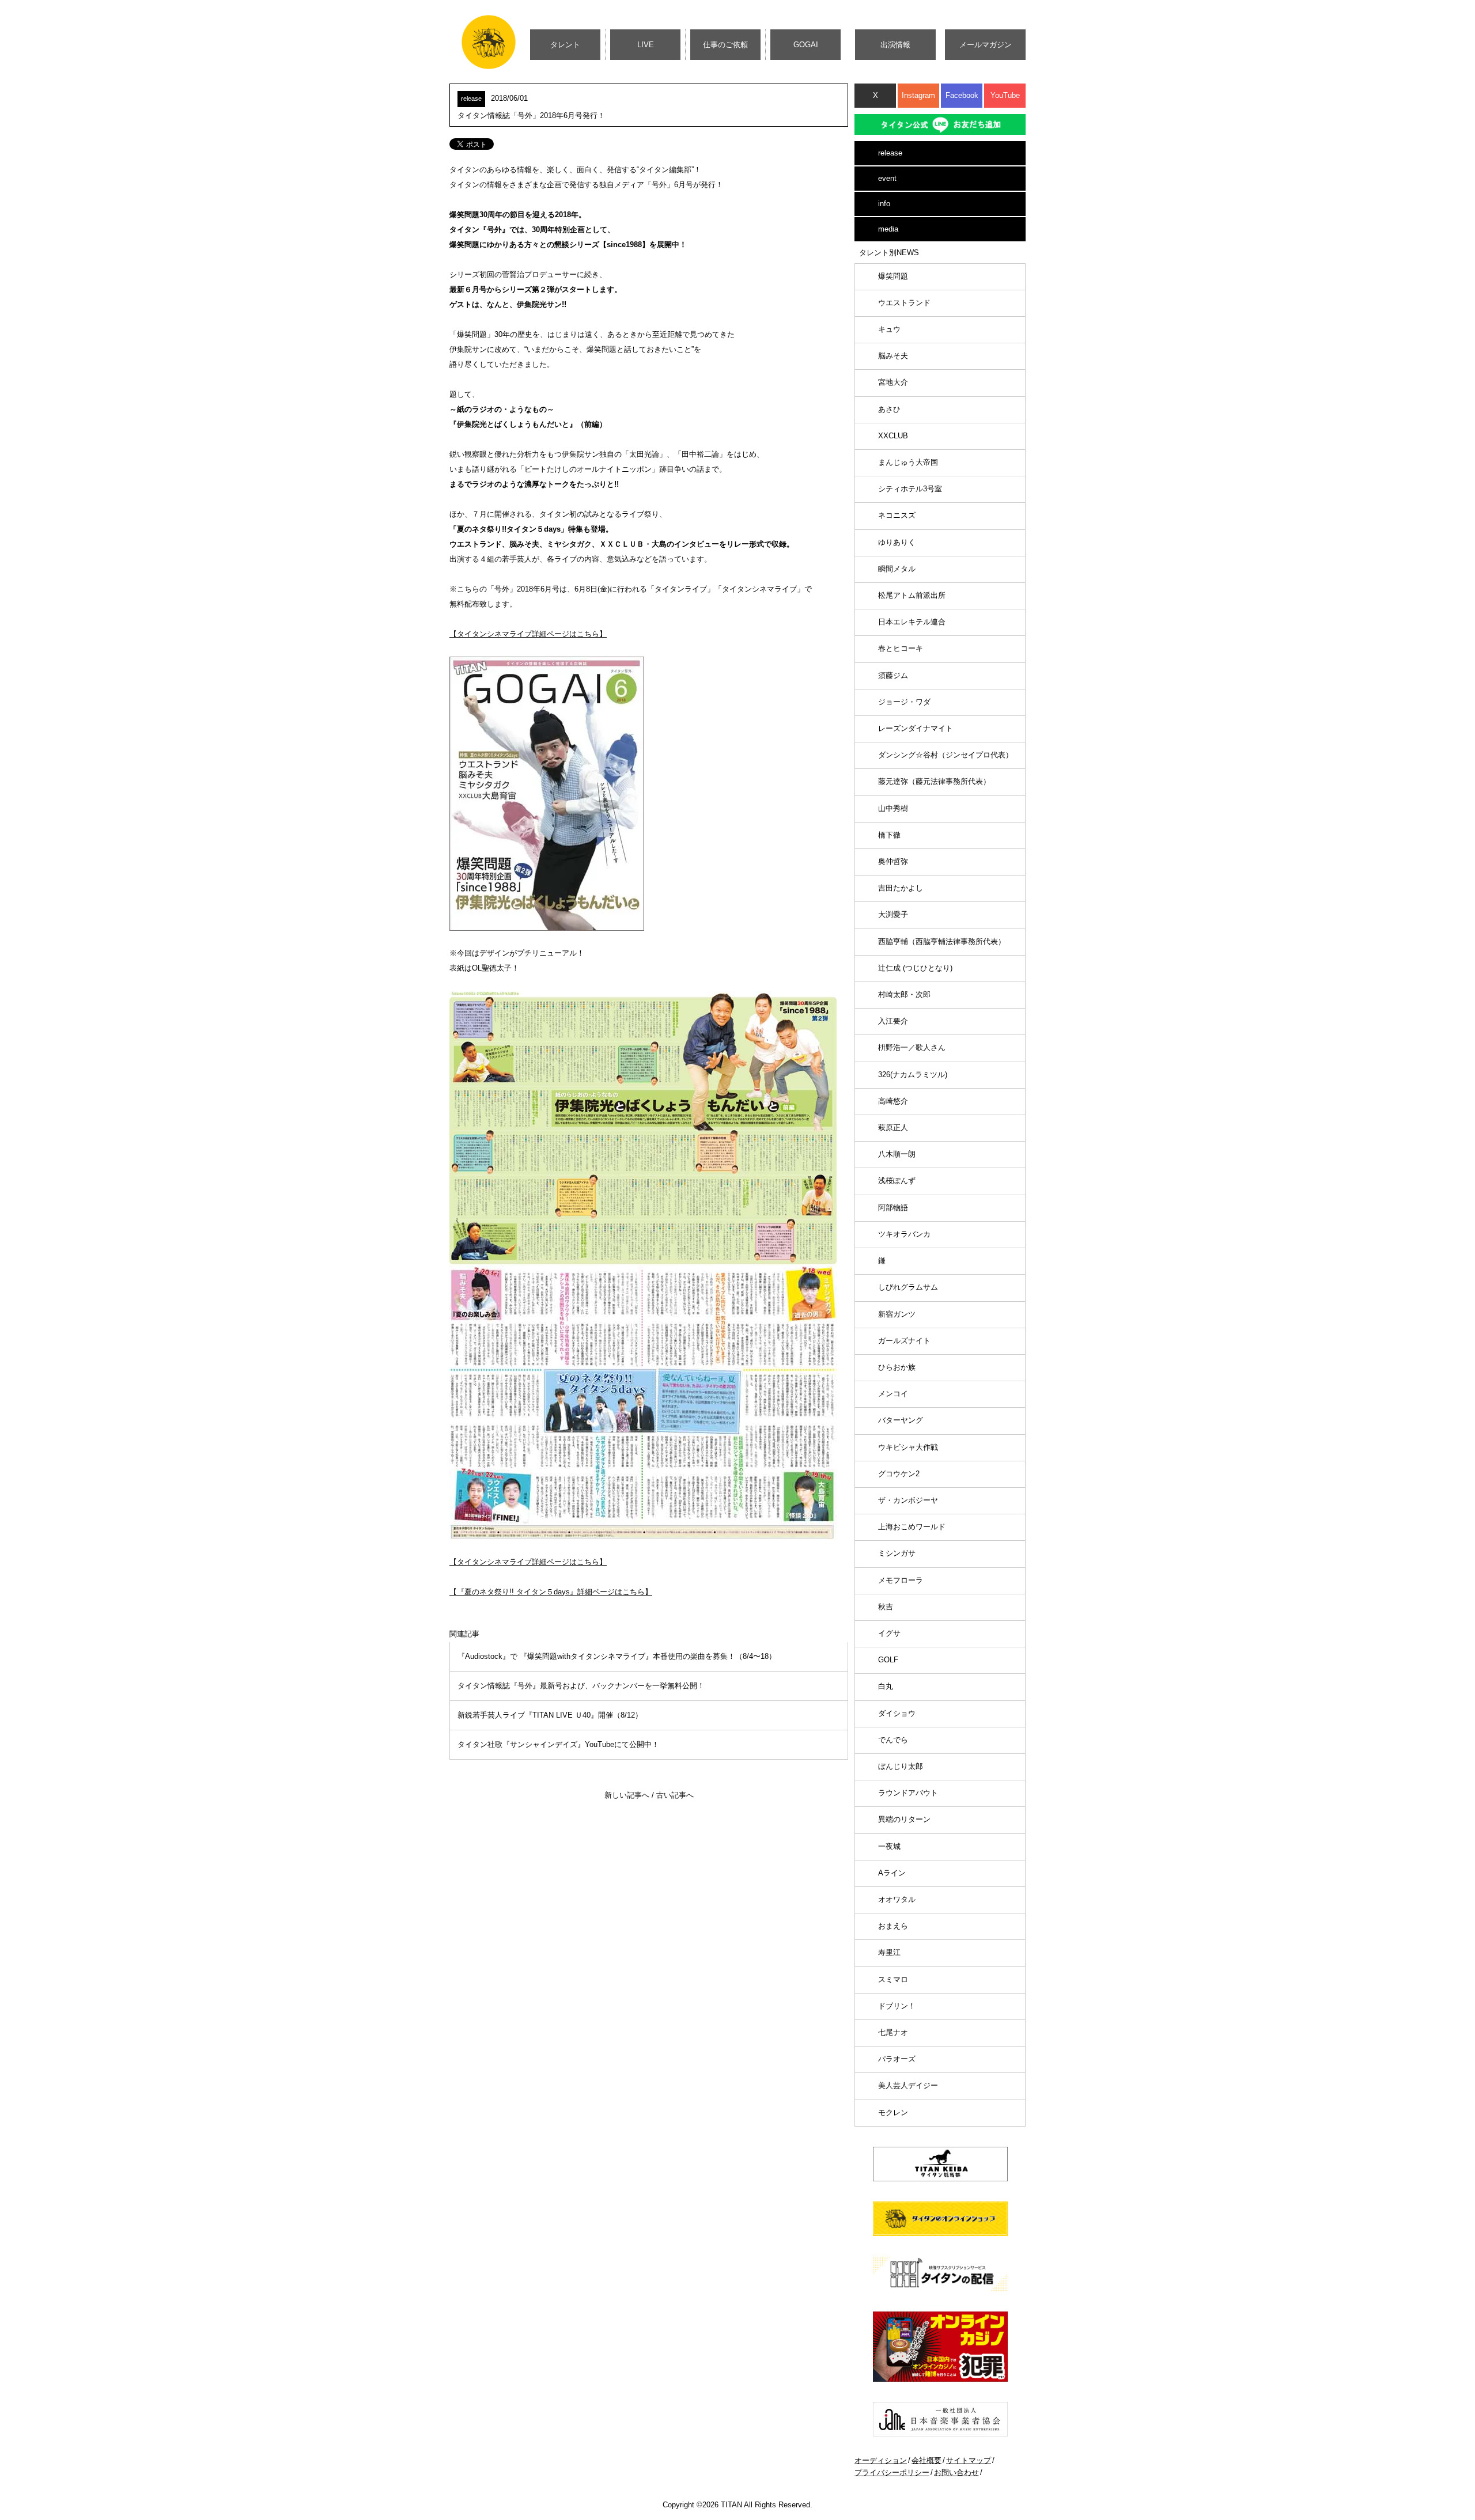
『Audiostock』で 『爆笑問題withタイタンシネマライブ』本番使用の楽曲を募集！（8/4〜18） (617, 1656)
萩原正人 (893, 1128)
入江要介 (893, 1021)
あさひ (889, 409)
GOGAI (806, 45)
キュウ (889, 329)
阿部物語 (893, 1208)
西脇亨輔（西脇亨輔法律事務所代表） (942, 941)
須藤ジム (893, 675)
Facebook (962, 95)
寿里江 (889, 1952)
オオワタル (897, 1899)
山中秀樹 (893, 808)
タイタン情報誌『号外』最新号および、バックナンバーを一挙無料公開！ (581, 1686)
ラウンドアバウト (908, 1793)
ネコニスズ (897, 515)
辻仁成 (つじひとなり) (915, 968)
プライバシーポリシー (892, 2472)
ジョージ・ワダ (904, 702)
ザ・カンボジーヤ (908, 1500)
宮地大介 (893, 382)
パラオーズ (897, 2059)
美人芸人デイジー (908, 2085)
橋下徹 (889, 835)
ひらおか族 (897, 1367)
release (890, 153)
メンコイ (893, 1394)
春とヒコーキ (901, 648)
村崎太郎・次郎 (904, 994)
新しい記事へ (627, 1795)
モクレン (893, 2112)
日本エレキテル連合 (912, 622)
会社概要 (926, 2460)
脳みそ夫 (893, 356)
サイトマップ (969, 2460)
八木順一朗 (897, 1154)
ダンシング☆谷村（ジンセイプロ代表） (945, 755)
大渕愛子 (893, 914)
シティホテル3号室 (910, 489)
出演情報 (895, 45)
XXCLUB (893, 436)
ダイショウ (897, 1713)
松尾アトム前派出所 (912, 595)
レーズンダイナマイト (916, 728)
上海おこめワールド (912, 1527)
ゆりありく (897, 542)
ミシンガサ (897, 1553)
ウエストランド (904, 303)
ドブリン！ (897, 2006)
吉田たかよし (901, 888)
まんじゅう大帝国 (908, 462)
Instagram (918, 95)
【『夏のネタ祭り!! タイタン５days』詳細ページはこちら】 (551, 1592)
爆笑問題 (893, 276)
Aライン (892, 1873)
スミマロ (893, 1979)
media (888, 229)
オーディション (881, 2460)
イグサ (889, 1633)
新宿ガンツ (897, 1314)
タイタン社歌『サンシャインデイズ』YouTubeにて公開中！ (558, 1744)
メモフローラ (901, 1580)
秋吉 (886, 1607)
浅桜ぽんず (897, 1181)
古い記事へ (675, 1795)
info (884, 204)
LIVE (646, 45)
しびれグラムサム (908, 1287)
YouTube (1005, 95)
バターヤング (901, 1420)
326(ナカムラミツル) (913, 1075)
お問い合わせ (956, 2472)
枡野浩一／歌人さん (912, 1047)
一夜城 (889, 1846)
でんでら (893, 1740)
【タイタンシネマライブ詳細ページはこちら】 (528, 634)
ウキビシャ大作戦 (908, 1447)
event (887, 178)
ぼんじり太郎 (901, 1766)
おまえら (893, 1926)
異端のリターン (904, 1819)
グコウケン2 (899, 1474)
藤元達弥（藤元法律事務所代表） (934, 781)
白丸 (886, 1686)
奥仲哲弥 (893, 861)
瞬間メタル (897, 569)
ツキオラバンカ (904, 1234)
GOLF (888, 1660)
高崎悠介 (893, 1101)
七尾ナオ (893, 2032)
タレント (565, 45)
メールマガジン (986, 45)
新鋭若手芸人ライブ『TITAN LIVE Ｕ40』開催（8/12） (550, 1715)
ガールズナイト (904, 1341)
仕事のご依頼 (725, 45)
